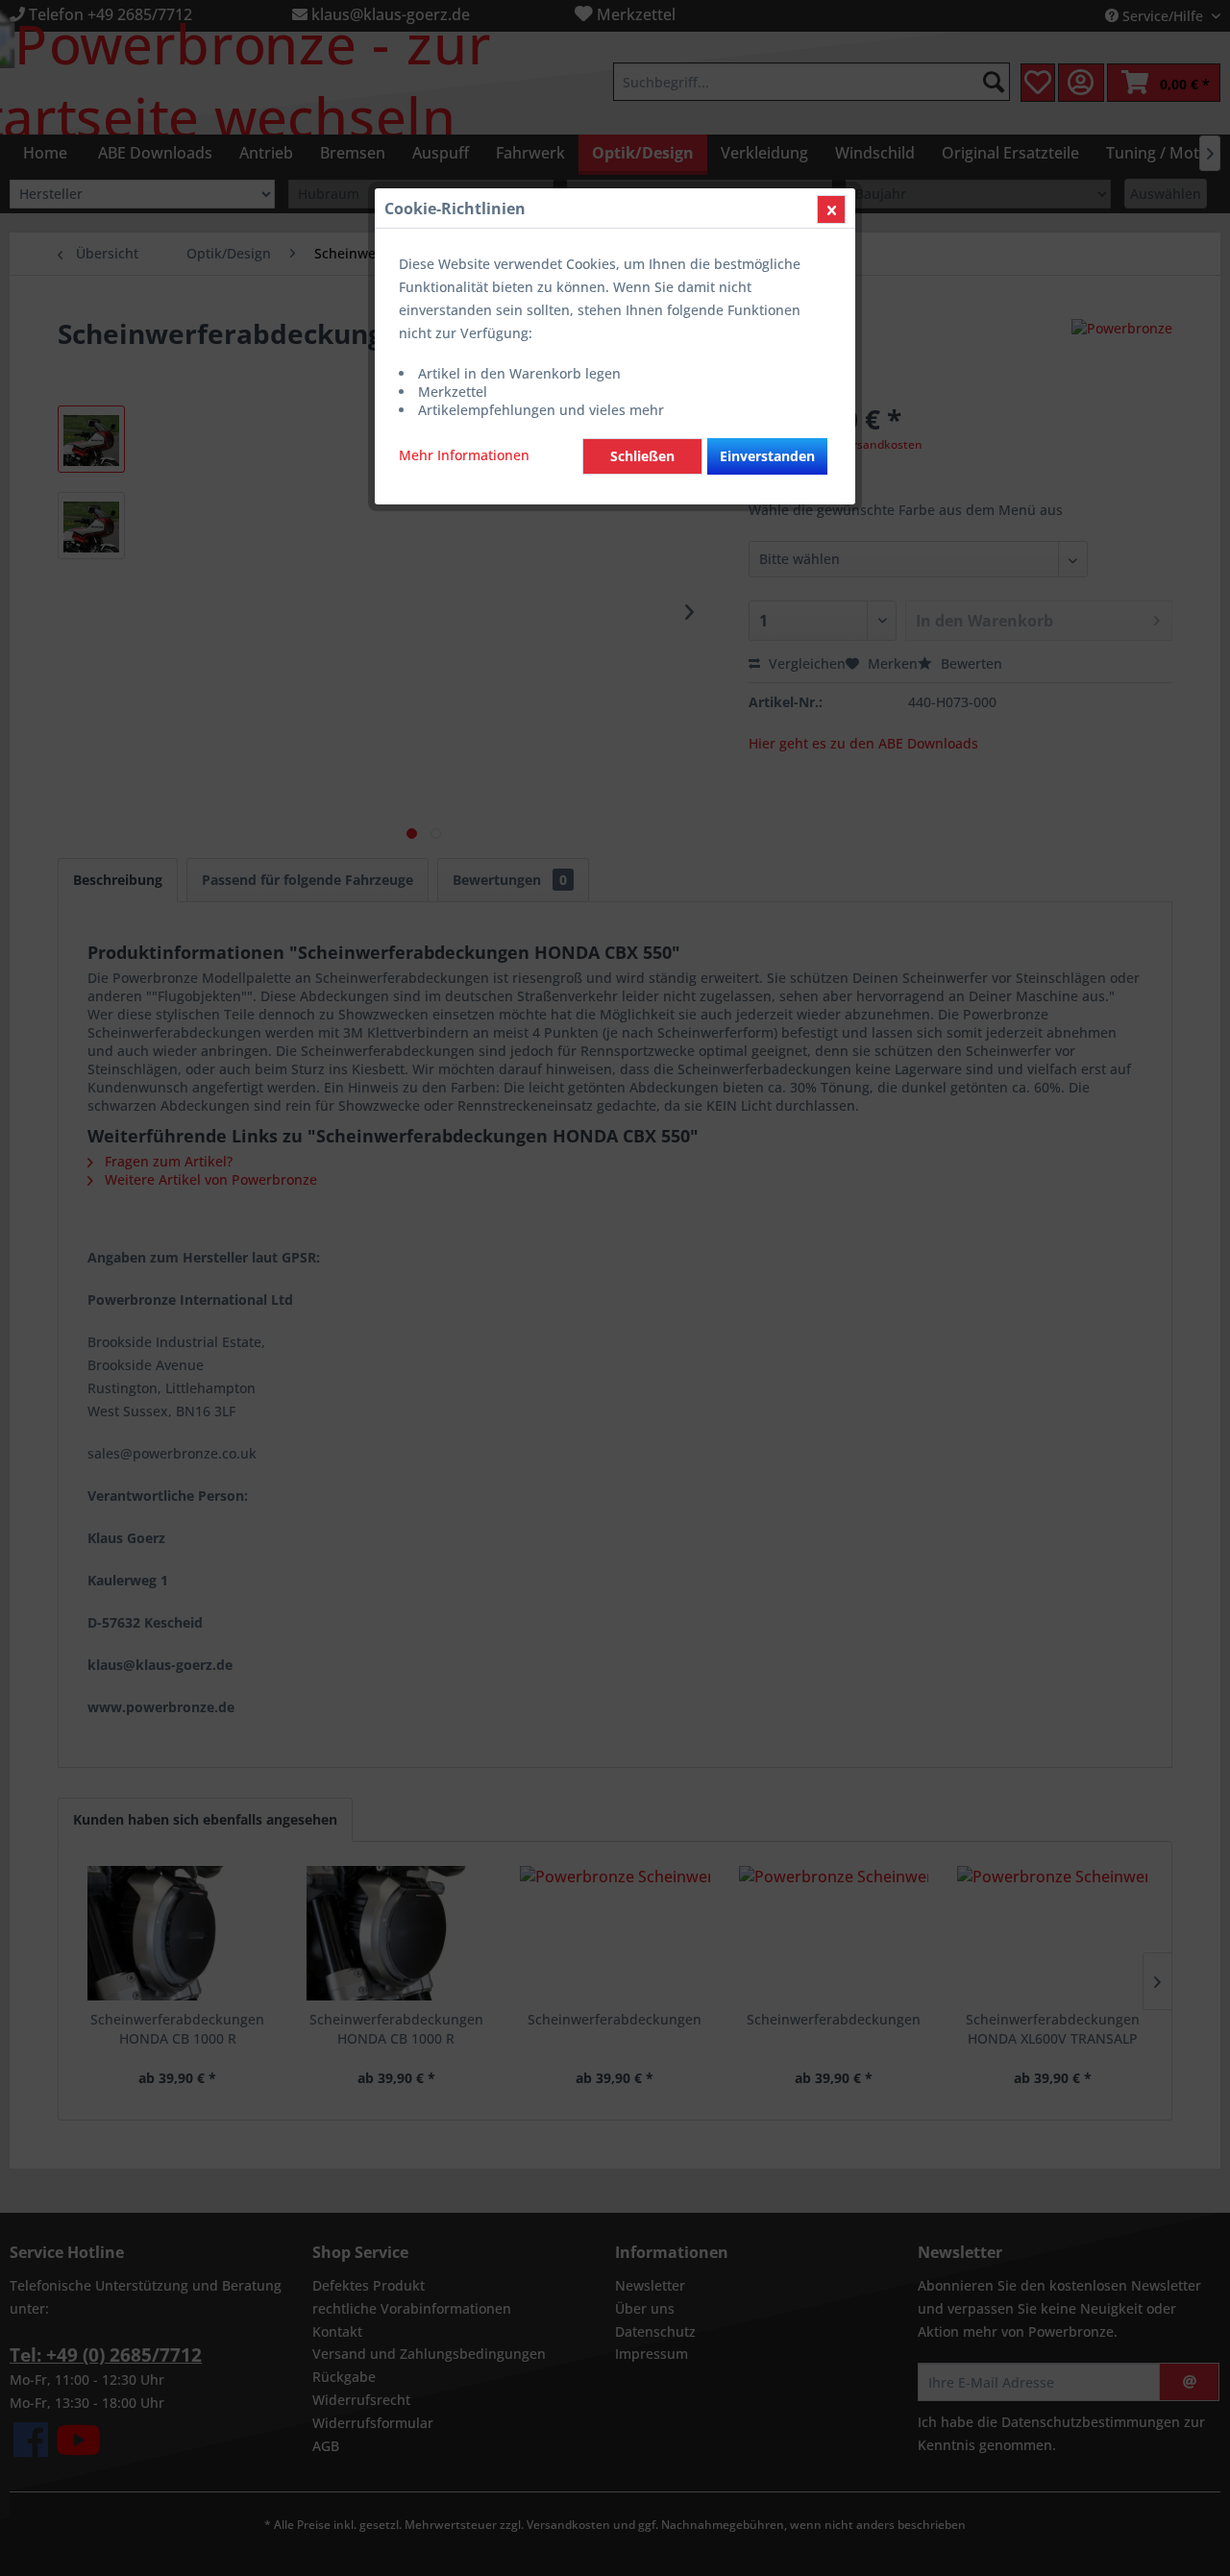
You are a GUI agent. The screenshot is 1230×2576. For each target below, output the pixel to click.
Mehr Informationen (464, 455)
